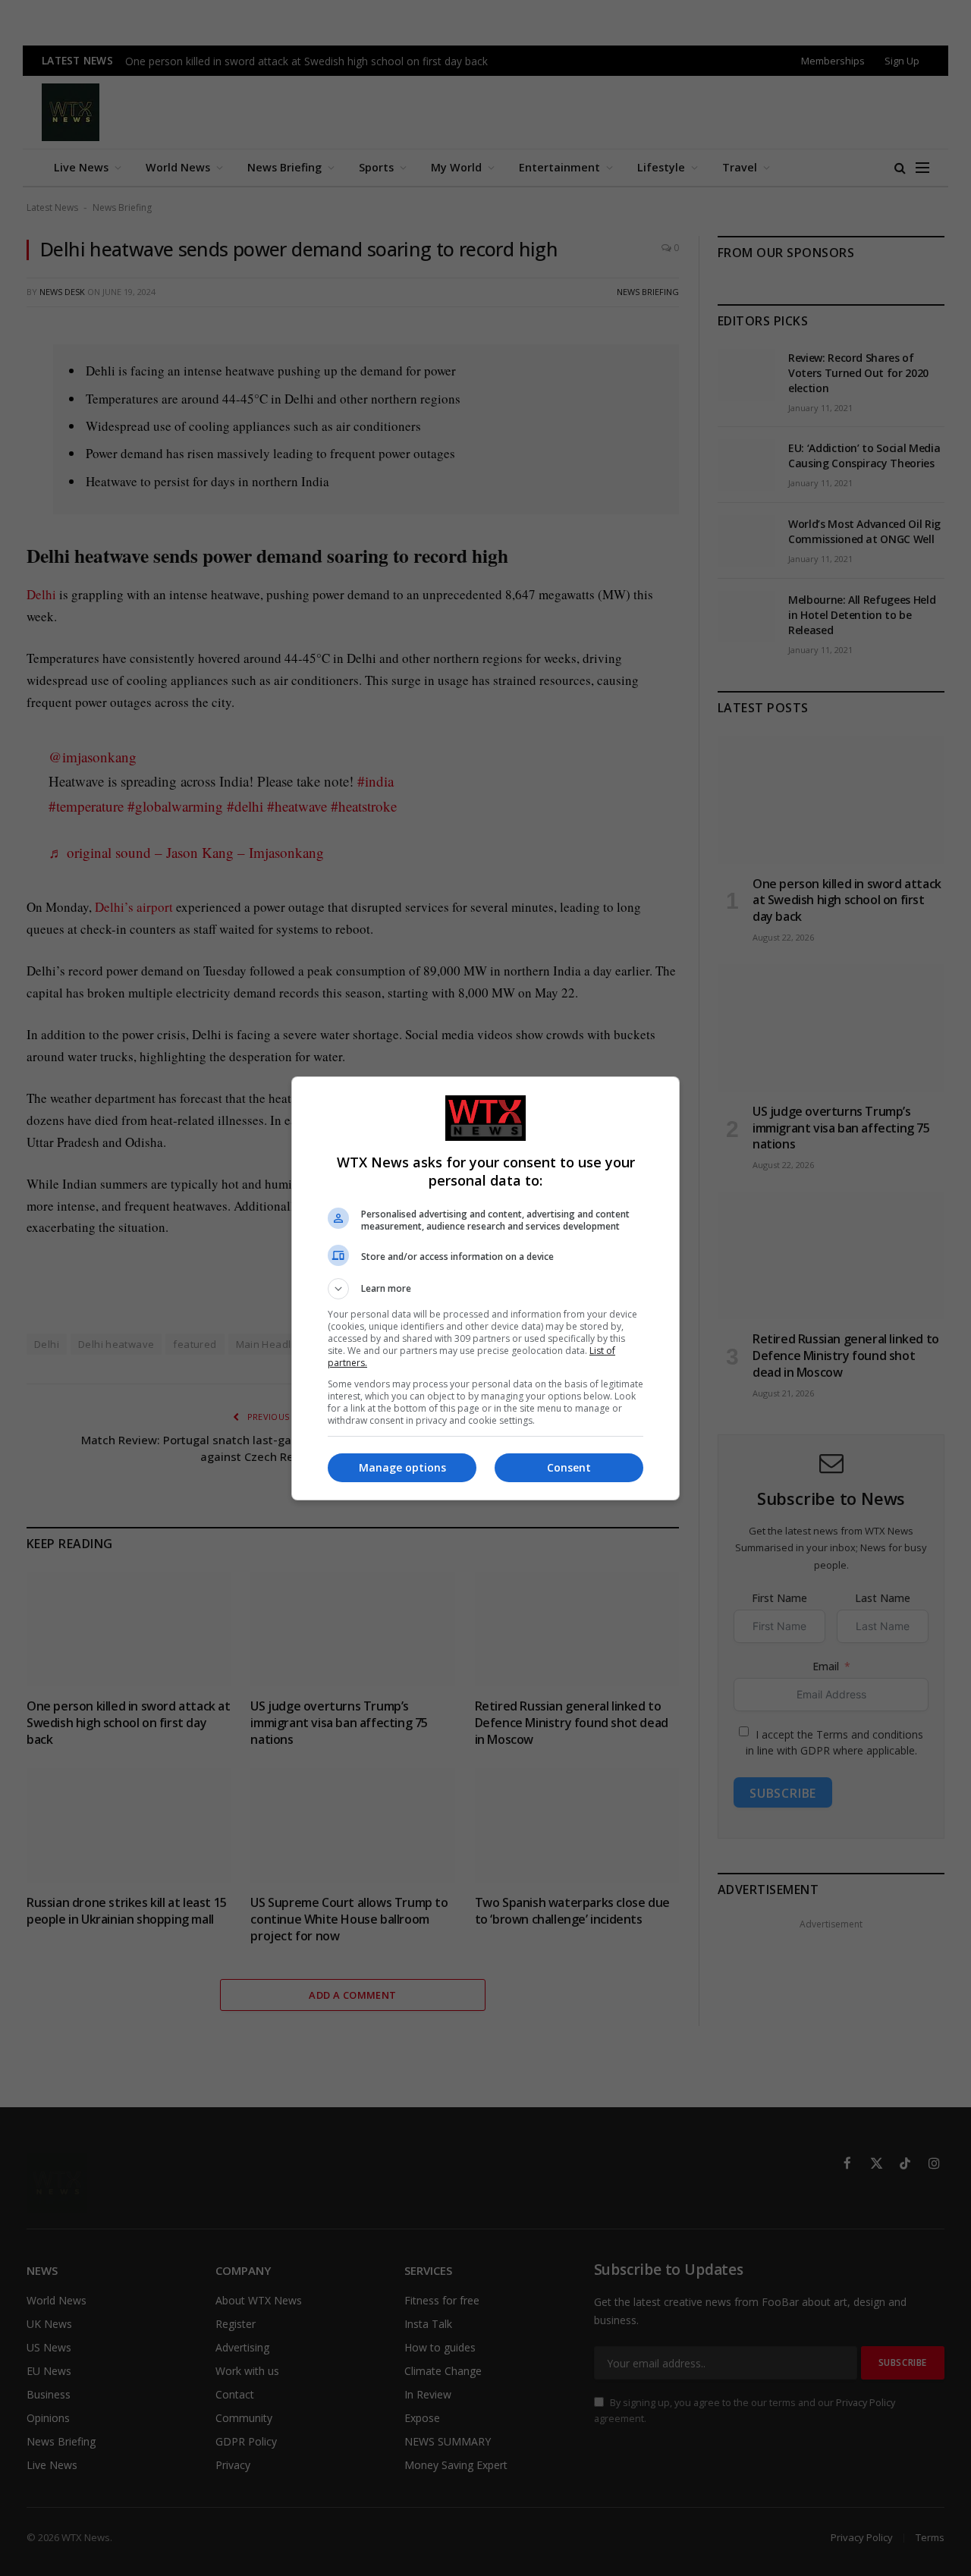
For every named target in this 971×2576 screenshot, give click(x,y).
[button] (485, 1289)
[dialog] (485, 1288)
